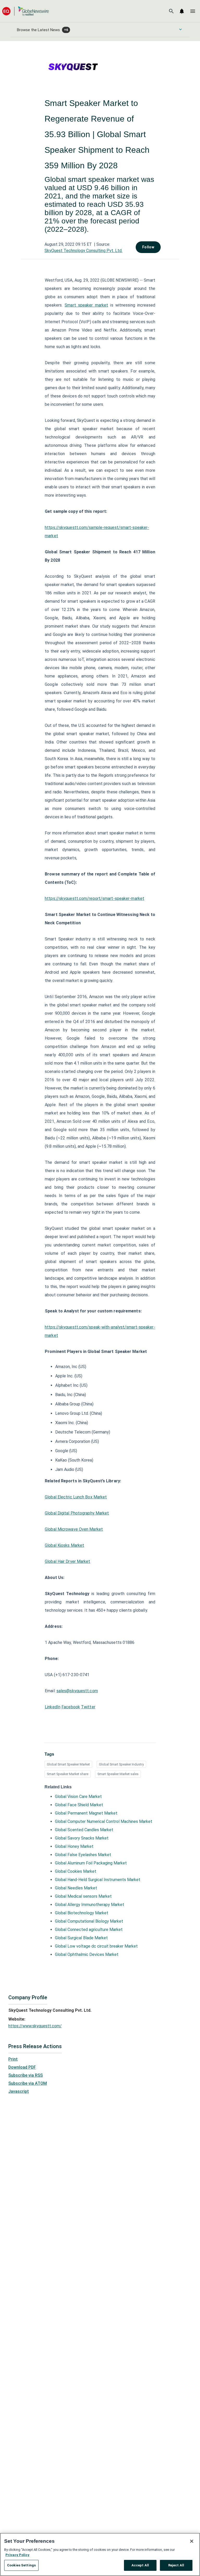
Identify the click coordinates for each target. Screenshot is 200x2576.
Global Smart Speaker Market (68, 1764)
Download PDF (22, 2067)
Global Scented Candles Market (84, 1830)
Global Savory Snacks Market (82, 1838)
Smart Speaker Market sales (118, 1774)
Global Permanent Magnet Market (86, 1813)
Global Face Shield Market (79, 1805)
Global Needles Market (76, 1888)
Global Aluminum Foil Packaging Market (91, 1863)
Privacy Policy (17, 2555)
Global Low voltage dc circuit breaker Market (96, 1946)
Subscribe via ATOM (28, 2083)
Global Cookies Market (76, 1871)
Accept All (140, 2565)
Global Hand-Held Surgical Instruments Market (98, 1880)
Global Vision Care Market (78, 1797)
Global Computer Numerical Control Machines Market (104, 1821)
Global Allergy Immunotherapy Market (90, 1905)
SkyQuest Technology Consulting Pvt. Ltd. (83, 251)
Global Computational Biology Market (89, 1921)
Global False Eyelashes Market (83, 1855)
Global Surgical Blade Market (81, 1938)
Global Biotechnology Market (82, 1913)
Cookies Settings (21, 2565)
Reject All (176, 2565)
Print (13, 2059)
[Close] (192, 2541)
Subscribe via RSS (26, 2075)
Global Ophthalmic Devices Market (87, 1954)
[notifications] (182, 11)
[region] (100, 2554)
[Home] (26, 11)
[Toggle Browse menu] (180, 29)
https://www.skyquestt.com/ (35, 2026)
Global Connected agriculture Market (89, 1930)
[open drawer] (193, 11)
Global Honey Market (74, 1846)
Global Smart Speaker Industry (121, 1764)
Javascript (19, 2091)
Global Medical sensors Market (83, 1896)
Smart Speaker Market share (68, 1774)
